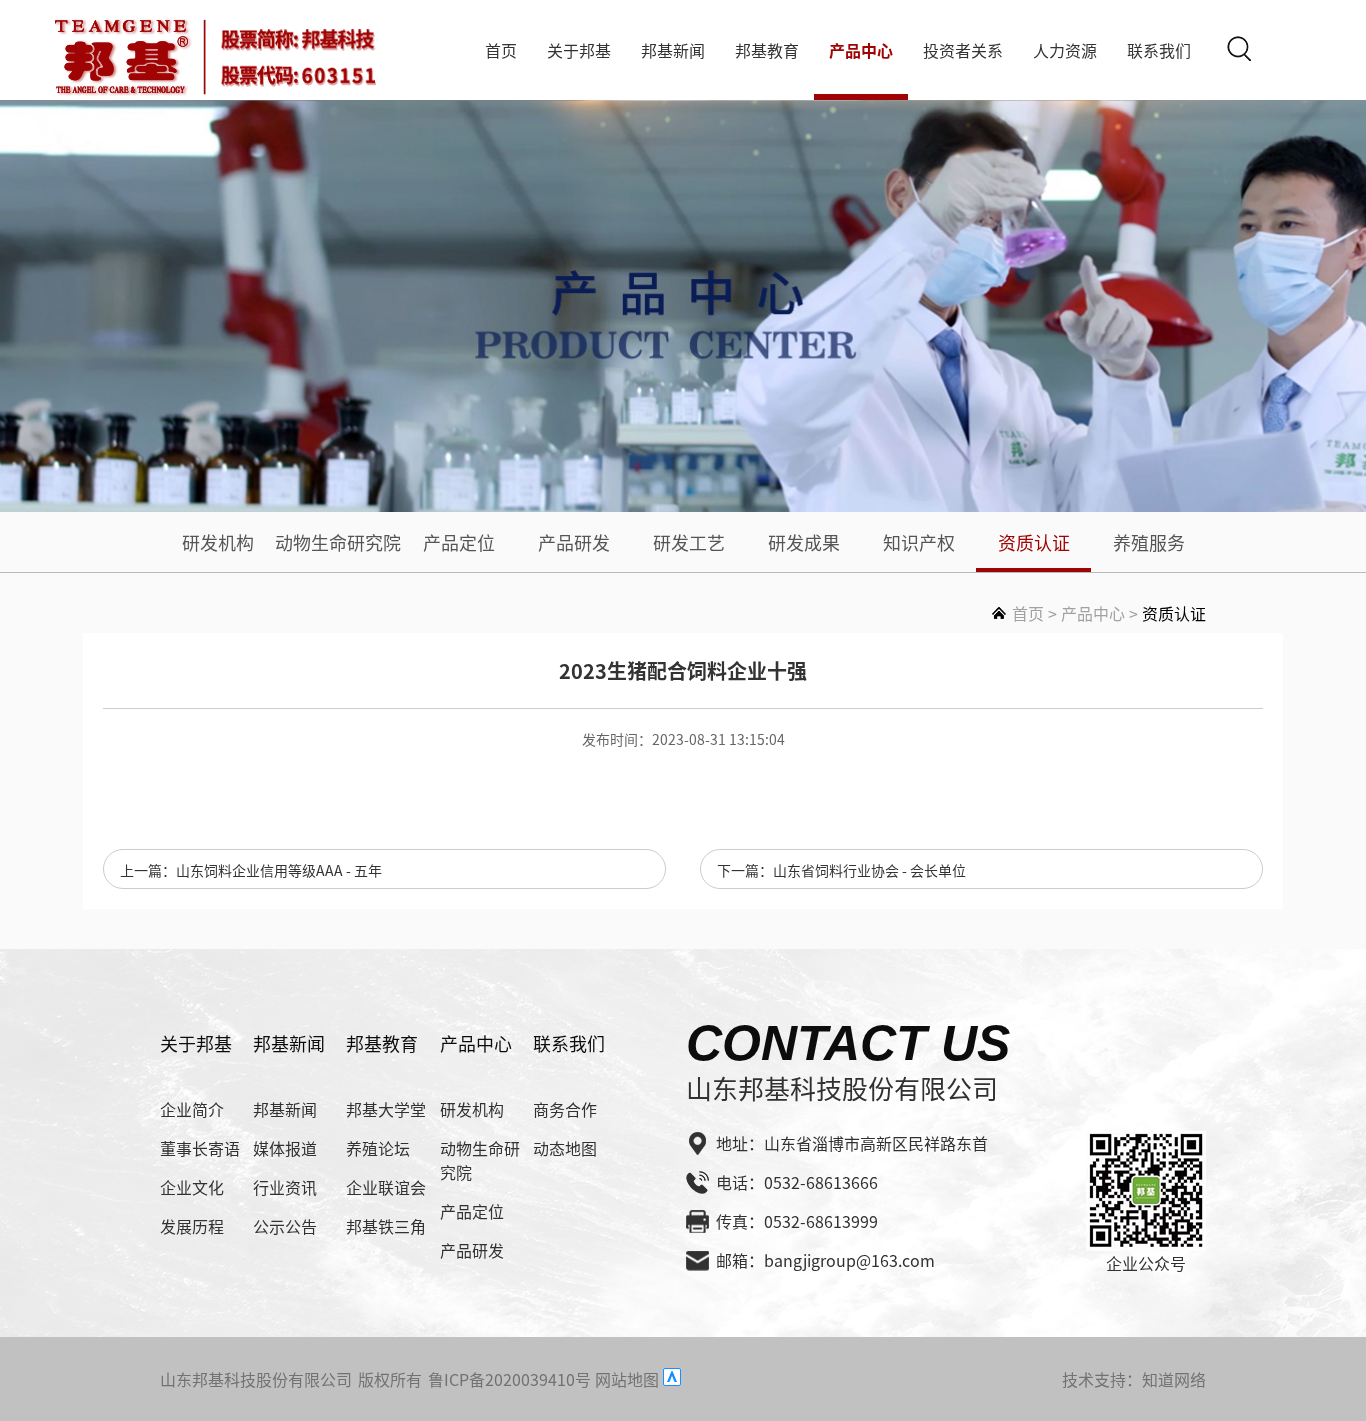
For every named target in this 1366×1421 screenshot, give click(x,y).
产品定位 (459, 542)
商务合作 (565, 1109)
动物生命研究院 (338, 542)
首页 (501, 50)
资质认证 (1034, 542)
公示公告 (285, 1226)
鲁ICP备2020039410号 (509, 1379)
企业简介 (192, 1109)
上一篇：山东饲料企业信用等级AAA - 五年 (251, 870)
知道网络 (1174, 1379)
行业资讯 (285, 1187)
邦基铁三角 (386, 1226)
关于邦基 (579, 50)
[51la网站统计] (672, 1379)
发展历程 (192, 1226)
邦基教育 (767, 50)
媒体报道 (285, 1148)
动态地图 (565, 1148)
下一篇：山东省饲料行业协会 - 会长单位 (841, 870)
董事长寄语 (200, 1148)
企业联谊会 (386, 1187)
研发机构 (218, 542)
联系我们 (1159, 50)
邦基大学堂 (386, 1109)
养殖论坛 (378, 1148)
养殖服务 (1149, 542)
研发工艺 (689, 542)
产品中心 (861, 50)
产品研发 (574, 542)
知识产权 (919, 542)
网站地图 (627, 1379)
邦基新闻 (673, 50)
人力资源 (1065, 50)
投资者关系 (963, 50)
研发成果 (804, 542)
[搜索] (1239, 48)
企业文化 (192, 1187)
